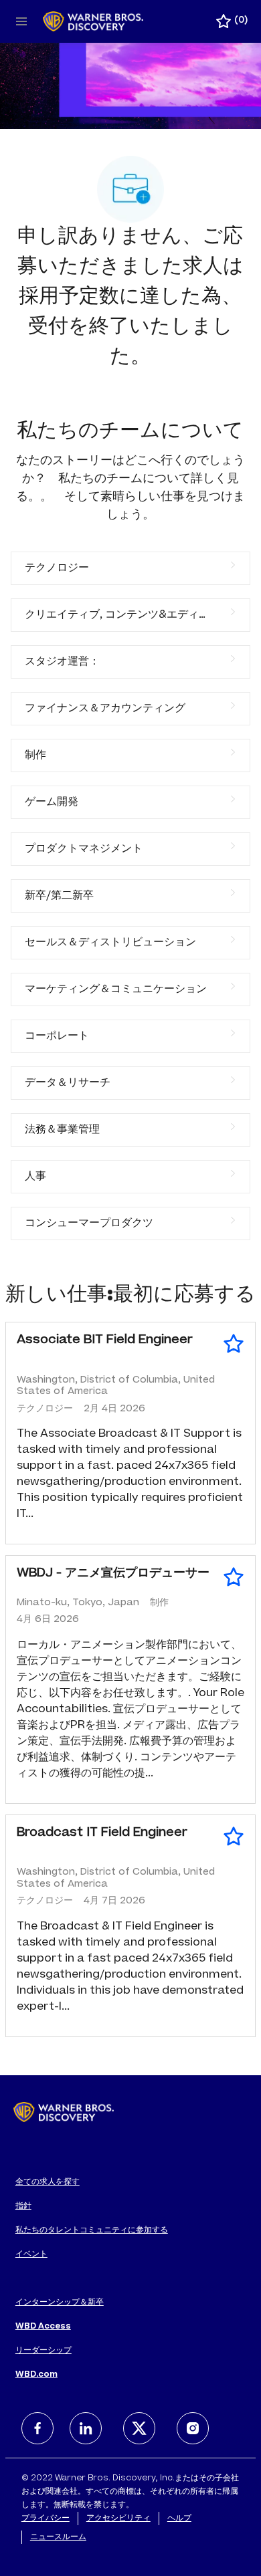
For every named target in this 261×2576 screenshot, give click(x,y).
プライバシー (46, 2519)
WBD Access (43, 2327)
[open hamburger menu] (21, 21)
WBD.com (36, 2375)
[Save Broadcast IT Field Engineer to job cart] (234, 1837)
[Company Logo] (93, 22)
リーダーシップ (43, 2351)
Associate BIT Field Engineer (105, 1340)
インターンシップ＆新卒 (60, 2303)
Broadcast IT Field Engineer (102, 1833)
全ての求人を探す (48, 2182)
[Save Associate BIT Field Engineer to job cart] (234, 1344)
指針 (23, 2206)
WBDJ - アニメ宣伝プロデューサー (113, 1574)
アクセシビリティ (118, 2519)
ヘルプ (179, 2519)
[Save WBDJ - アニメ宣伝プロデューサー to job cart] (234, 1577)
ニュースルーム (58, 2537)
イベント (31, 2254)
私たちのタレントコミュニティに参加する (92, 2230)
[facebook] (37, 2428)
